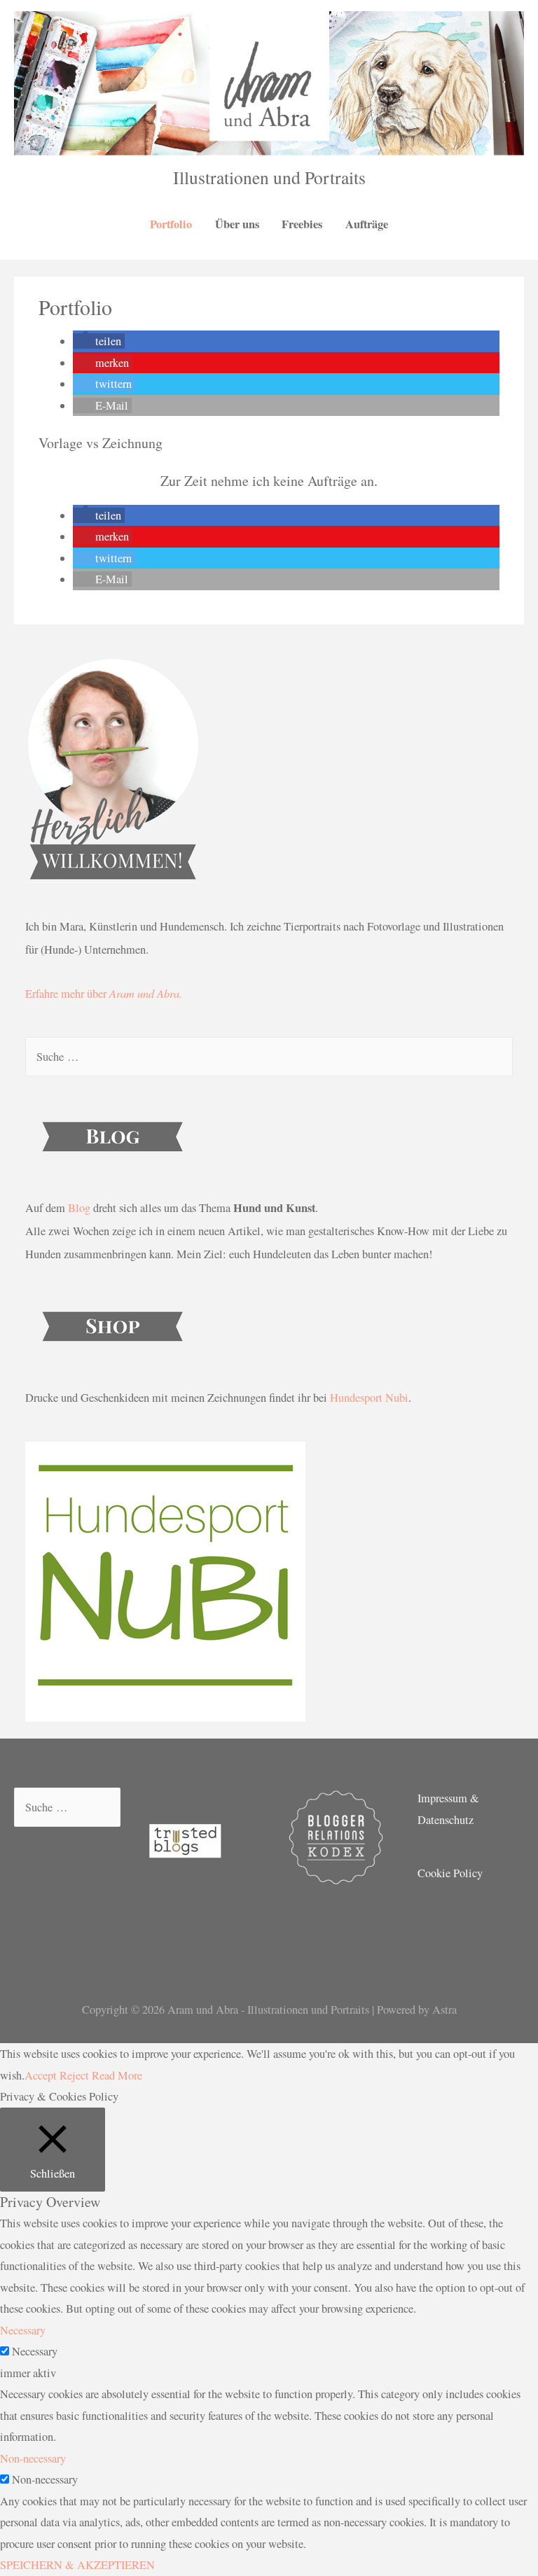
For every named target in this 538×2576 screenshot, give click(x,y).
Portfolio (171, 224)
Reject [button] (74, 2075)
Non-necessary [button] (33, 2458)
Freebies (302, 224)
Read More (117, 2075)
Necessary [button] (23, 2330)
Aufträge (367, 224)
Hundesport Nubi (369, 1398)
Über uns (237, 224)
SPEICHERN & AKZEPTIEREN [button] (77, 2565)
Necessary (35, 2351)
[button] (99, 341)
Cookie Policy (450, 1873)
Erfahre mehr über (104, 994)
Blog (79, 1208)
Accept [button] (41, 2075)
